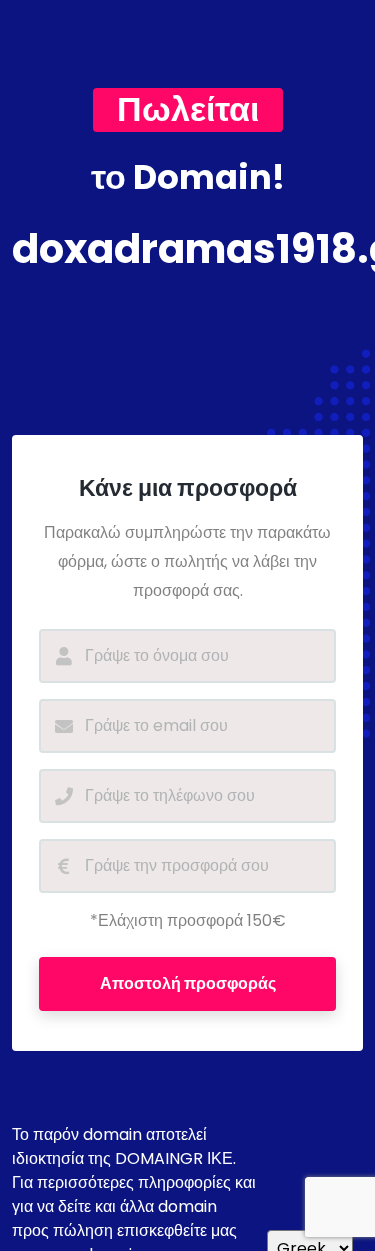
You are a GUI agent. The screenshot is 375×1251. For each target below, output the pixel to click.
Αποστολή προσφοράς (188, 983)
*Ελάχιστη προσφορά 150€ (188, 920)
